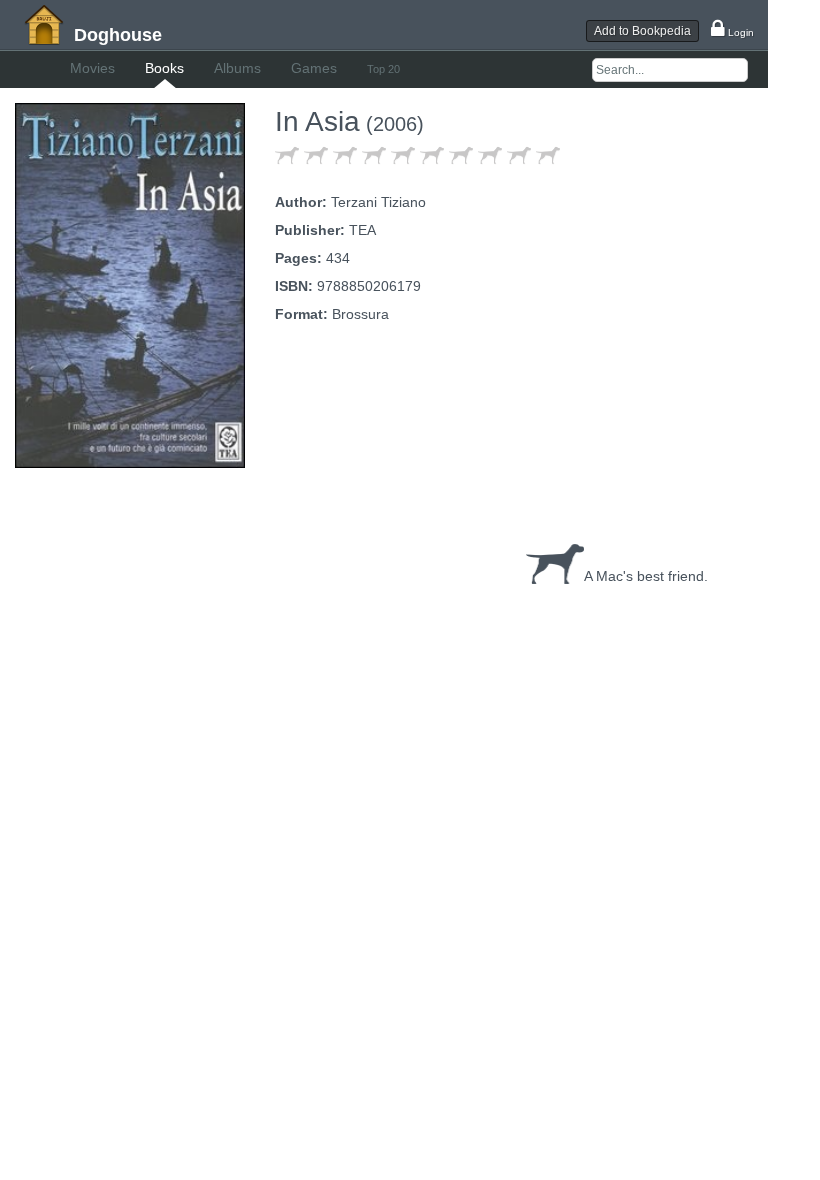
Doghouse (118, 35)
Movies (92, 68)
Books (164, 68)
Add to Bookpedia (642, 31)
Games (314, 68)
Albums (237, 68)
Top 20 (383, 69)
